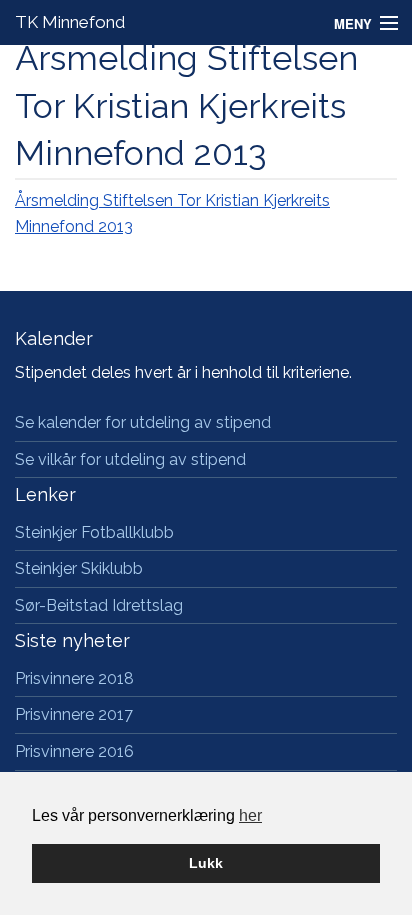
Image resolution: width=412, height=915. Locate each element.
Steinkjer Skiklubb (79, 568)
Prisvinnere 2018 (74, 678)
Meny (353, 23)
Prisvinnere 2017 (74, 714)
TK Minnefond (70, 22)
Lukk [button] (206, 863)
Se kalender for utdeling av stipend (143, 422)
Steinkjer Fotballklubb (94, 532)
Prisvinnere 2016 (74, 751)
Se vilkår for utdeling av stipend (130, 459)
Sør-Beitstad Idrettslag (99, 605)
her (250, 815)
